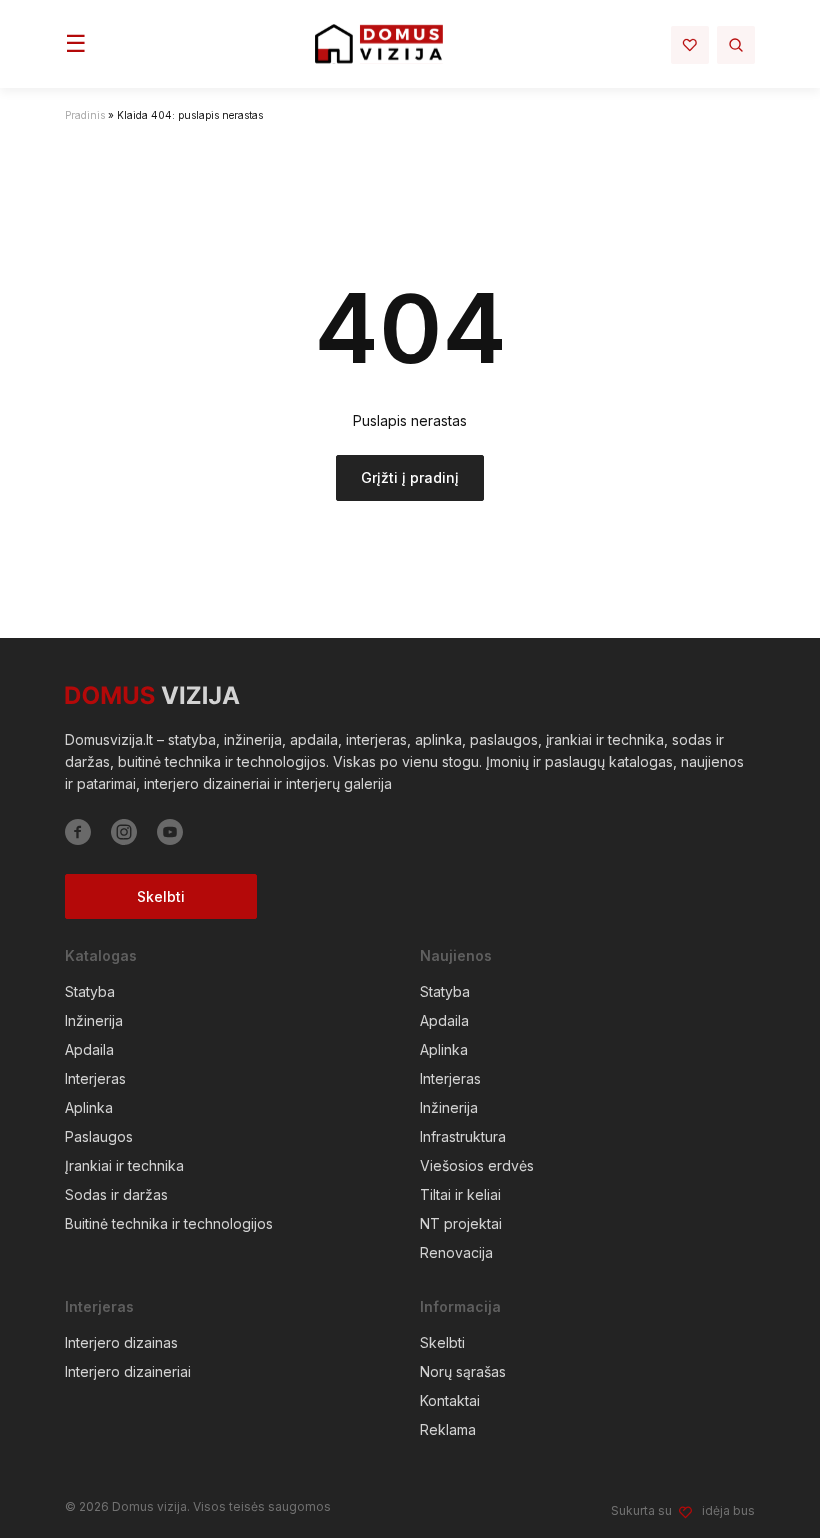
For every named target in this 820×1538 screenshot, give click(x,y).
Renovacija (456, 1252)
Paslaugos (99, 1136)
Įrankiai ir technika (124, 1165)
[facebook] (78, 832)
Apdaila (89, 1049)
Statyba (90, 991)
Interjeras (95, 1078)
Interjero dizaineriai (128, 1371)
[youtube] (170, 832)
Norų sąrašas (463, 1371)
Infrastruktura (463, 1136)
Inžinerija (94, 1020)
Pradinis (85, 115)
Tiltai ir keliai (460, 1194)
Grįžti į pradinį (410, 477)
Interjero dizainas (121, 1342)
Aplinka (89, 1107)
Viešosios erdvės (477, 1165)
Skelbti (161, 896)
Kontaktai (450, 1400)
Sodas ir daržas (116, 1194)
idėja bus (728, 1510)
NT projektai (461, 1223)
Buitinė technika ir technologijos (169, 1223)
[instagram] (124, 832)
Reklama (448, 1429)
